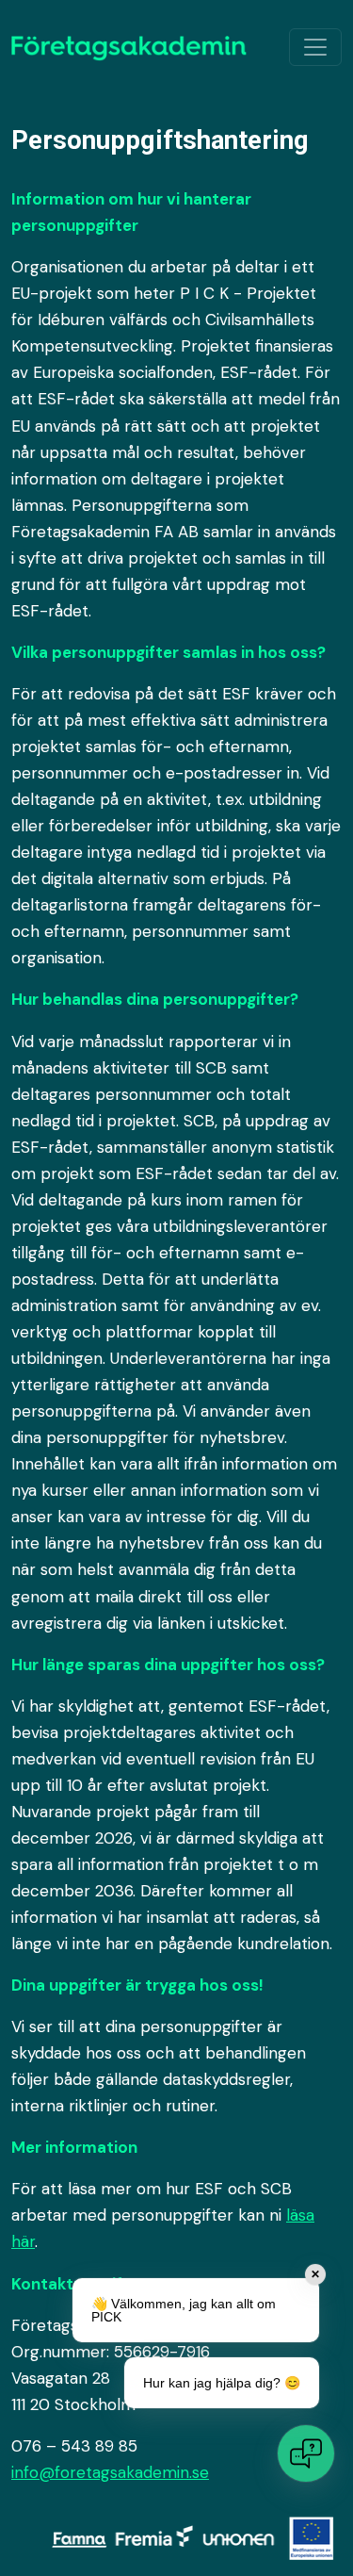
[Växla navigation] (315, 47)
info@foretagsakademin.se (110, 2472)
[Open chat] (306, 2453)
